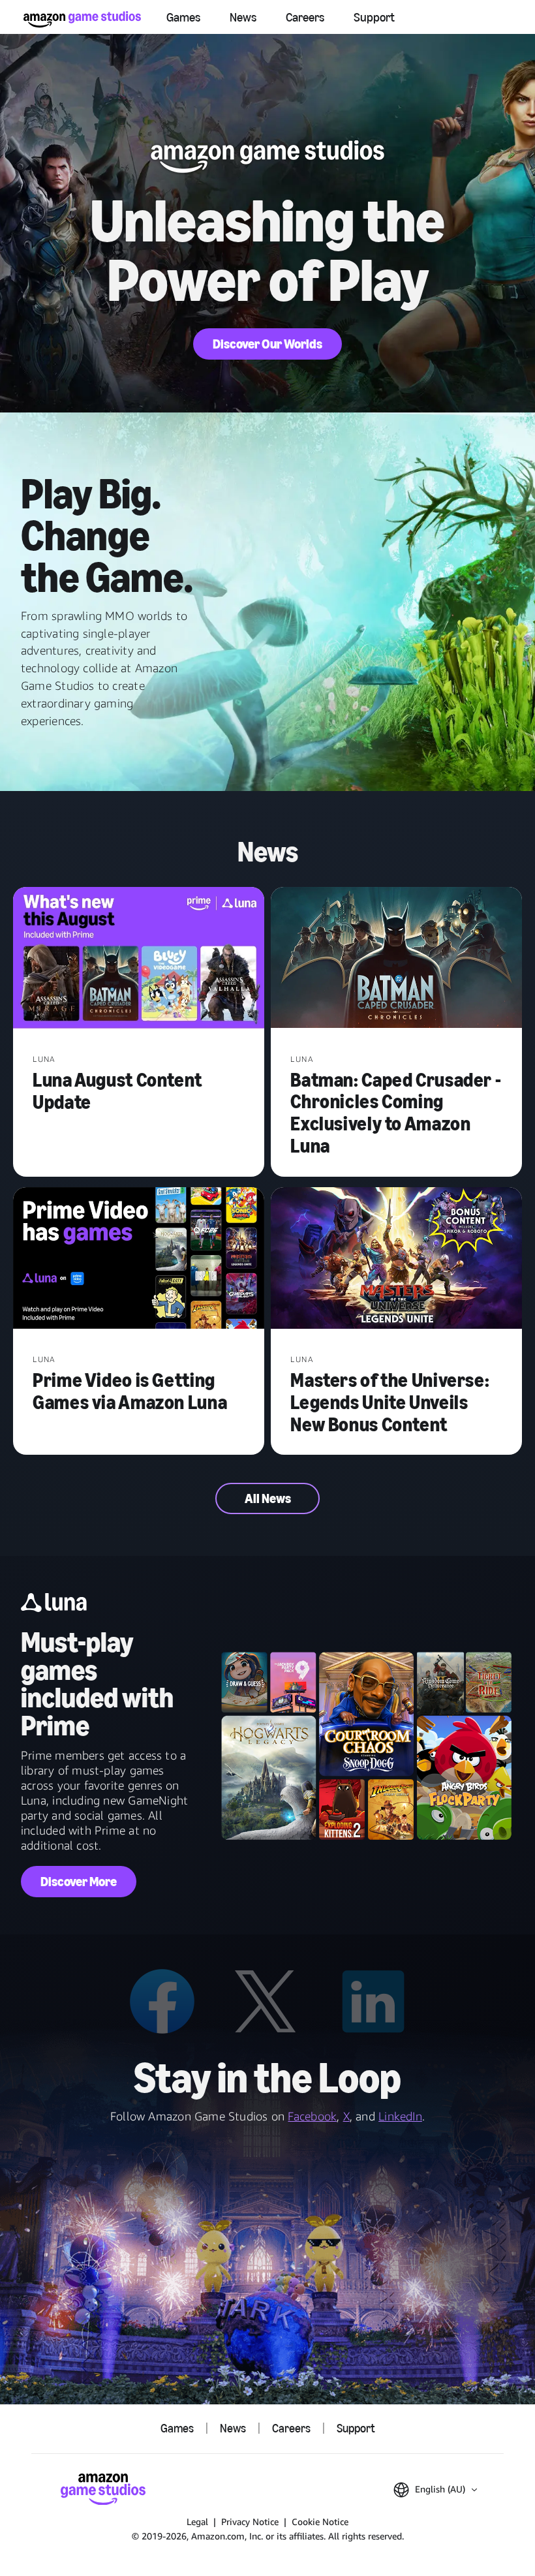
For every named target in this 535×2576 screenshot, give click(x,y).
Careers (305, 17)
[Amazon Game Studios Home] (82, 19)
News (243, 17)
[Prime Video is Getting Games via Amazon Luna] (139, 1259)
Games (183, 17)
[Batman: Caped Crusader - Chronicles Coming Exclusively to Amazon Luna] (396, 959)
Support (374, 17)
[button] (435, 2490)
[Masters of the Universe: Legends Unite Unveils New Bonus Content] (396, 1259)
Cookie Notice (320, 2522)
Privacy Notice (250, 2522)
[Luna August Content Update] (139, 959)
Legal (197, 2522)
